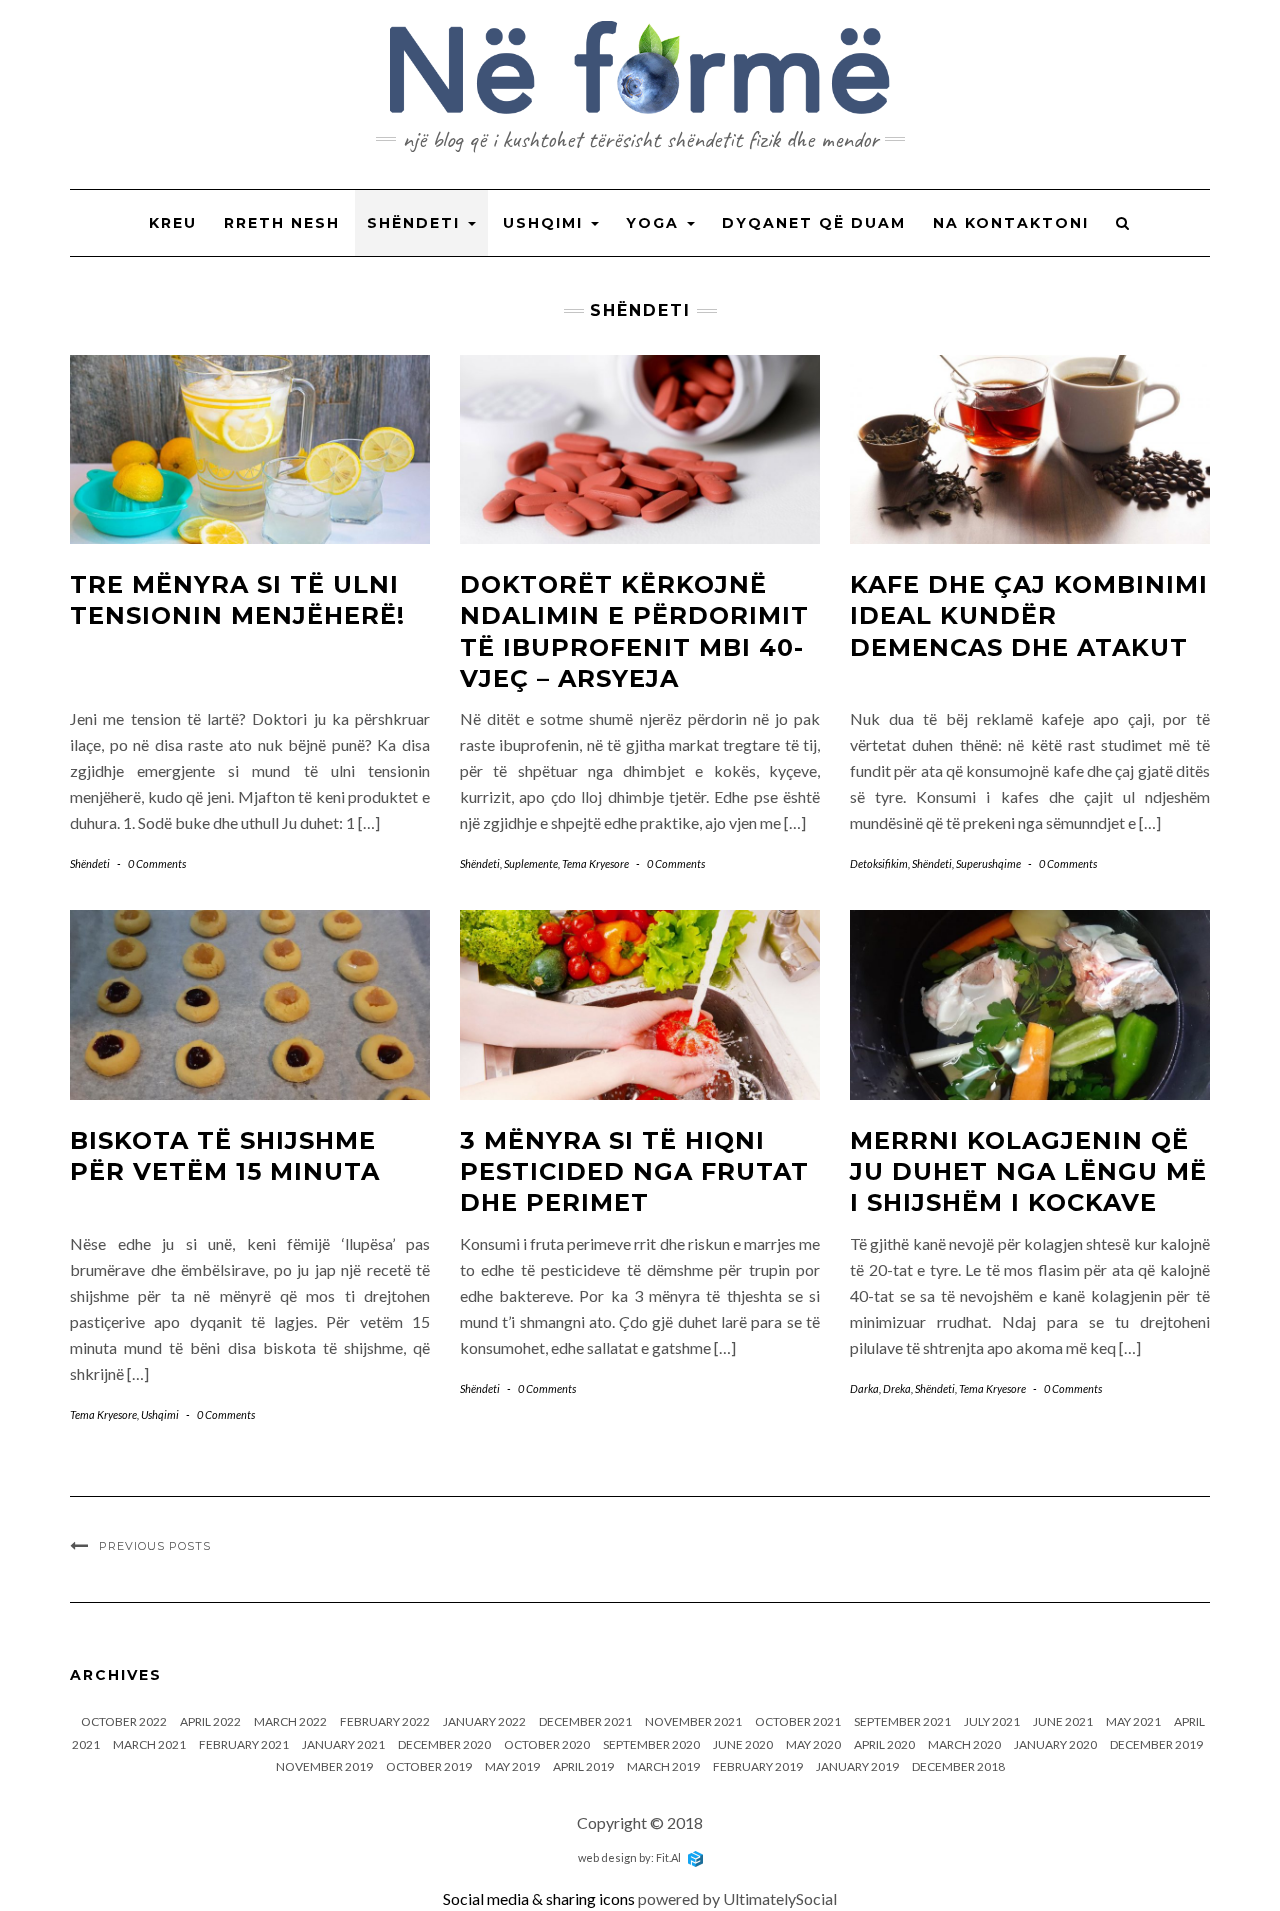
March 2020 (964, 1744)
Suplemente (531, 863)
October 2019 (429, 1766)
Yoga (655, 223)
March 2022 (290, 1721)
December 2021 (585, 1721)
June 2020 (743, 1744)
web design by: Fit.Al (630, 1857)
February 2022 (385, 1721)
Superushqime (988, 863)
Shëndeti (416, 223)
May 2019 (512, 1766)
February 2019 (758, 1766)
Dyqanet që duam (814, 223)
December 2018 (958, 1766)
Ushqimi (546, 223)
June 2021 (1063, 1721)
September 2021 (902, 1721)
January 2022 (484, 1721)
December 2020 (444, 1744)
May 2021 (1133, 1721)
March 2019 (663, 1766)
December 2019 (1156, 1744)
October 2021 (798, 1721)
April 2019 (583, 1766)
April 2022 (210, 1721)
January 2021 (343, 1744)
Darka (864, 1388)
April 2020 (884, 1744)
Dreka (897, 1388)
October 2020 (547, 1744)
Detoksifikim (879, 863)
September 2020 (651, 1744)
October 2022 (124, 1721)
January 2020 (1055, 1744)
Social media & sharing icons (540, 1898)
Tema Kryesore (595, 863)
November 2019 (324, 1766)
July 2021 (992, 1721)
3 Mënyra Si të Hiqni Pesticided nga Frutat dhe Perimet (634, 1171)
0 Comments (157, 863)
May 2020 (813, 1744)
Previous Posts (155, 1546)
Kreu (173, 223)
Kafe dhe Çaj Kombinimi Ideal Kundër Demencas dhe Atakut (1029, 615)
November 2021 (693, 1721)
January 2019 (857, 1766)
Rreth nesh (282, 223)
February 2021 (244, 1744)
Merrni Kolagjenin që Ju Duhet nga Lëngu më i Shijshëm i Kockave (1028, 1171)
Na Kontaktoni (1011, 223)
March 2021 (149, 1744)
